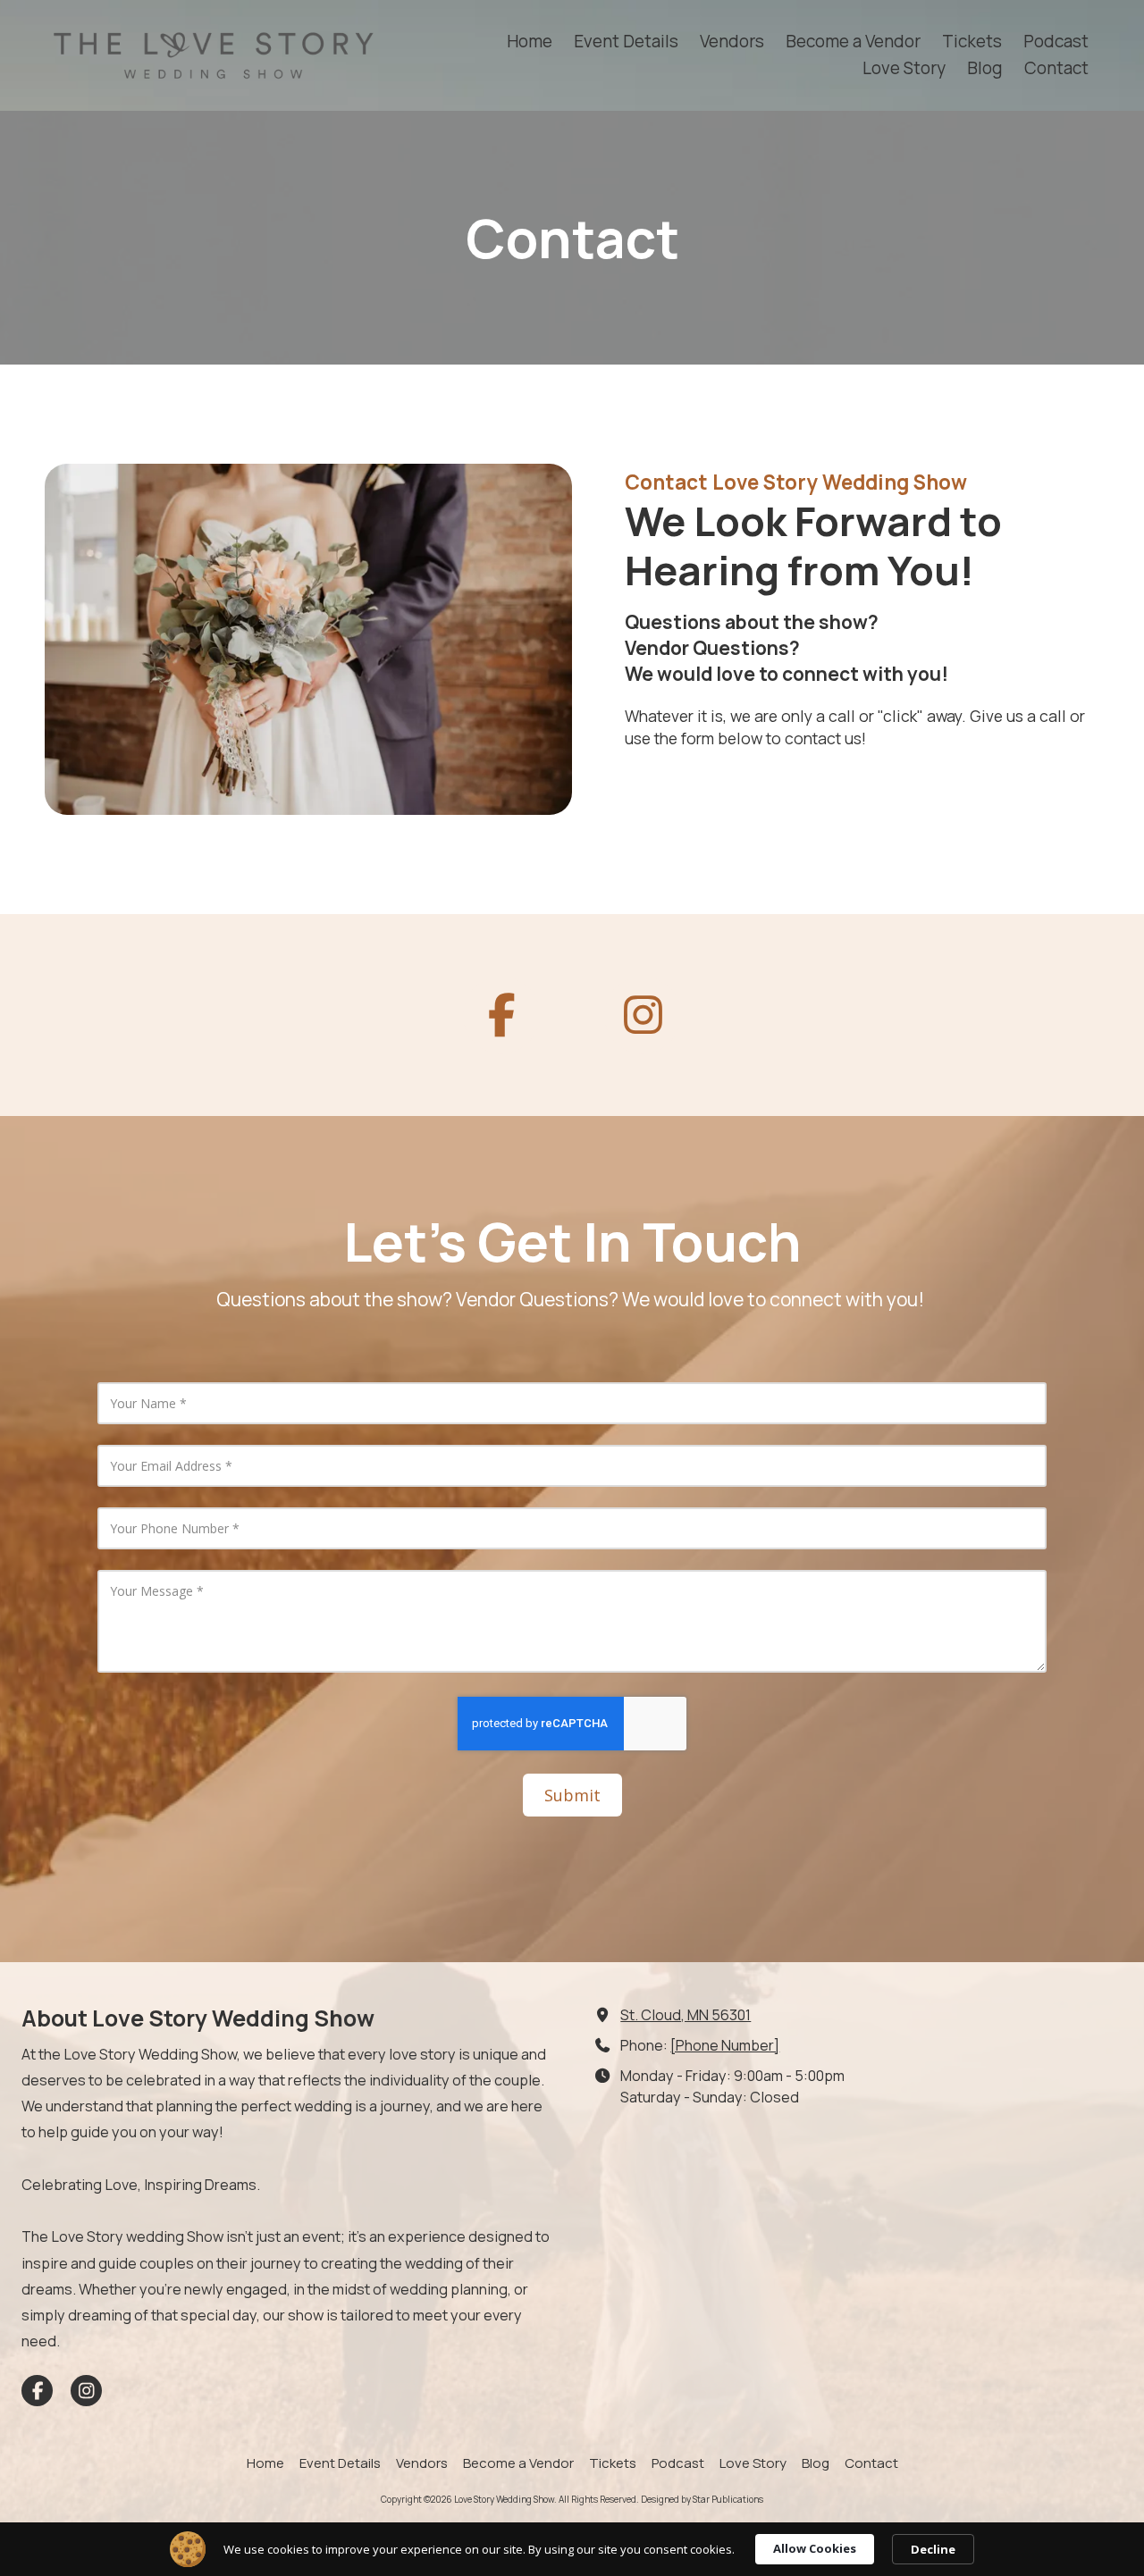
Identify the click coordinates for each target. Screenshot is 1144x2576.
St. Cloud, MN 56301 (686, 2015)
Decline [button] (933, 2549)
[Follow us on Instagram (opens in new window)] (643, 1015)
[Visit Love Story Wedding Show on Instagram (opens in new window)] (86, 2391)
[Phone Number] (725, 2045)
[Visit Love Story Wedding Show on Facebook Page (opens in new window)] (37, 2391)
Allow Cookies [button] (815, 2548)
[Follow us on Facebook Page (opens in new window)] (501, 1015)
